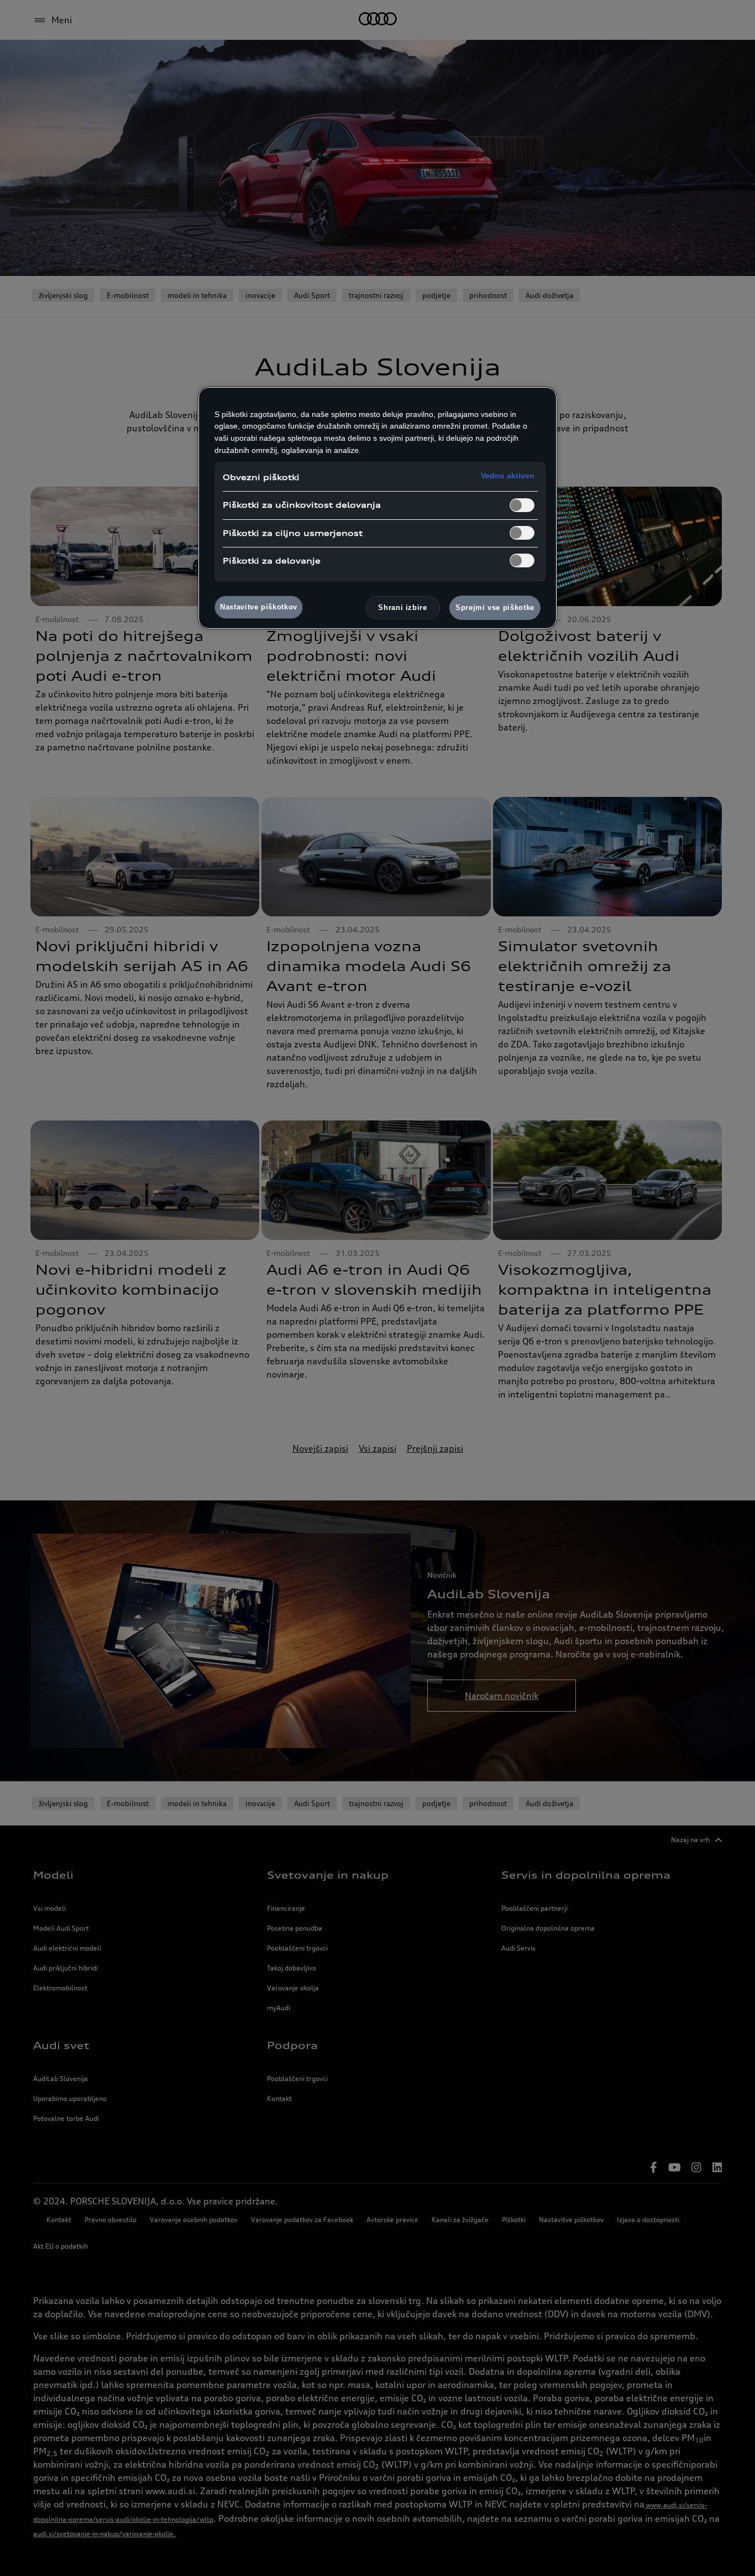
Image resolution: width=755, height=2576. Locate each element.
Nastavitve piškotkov (259, 607)
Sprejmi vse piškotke (495, 608)
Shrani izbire (402, 608)
